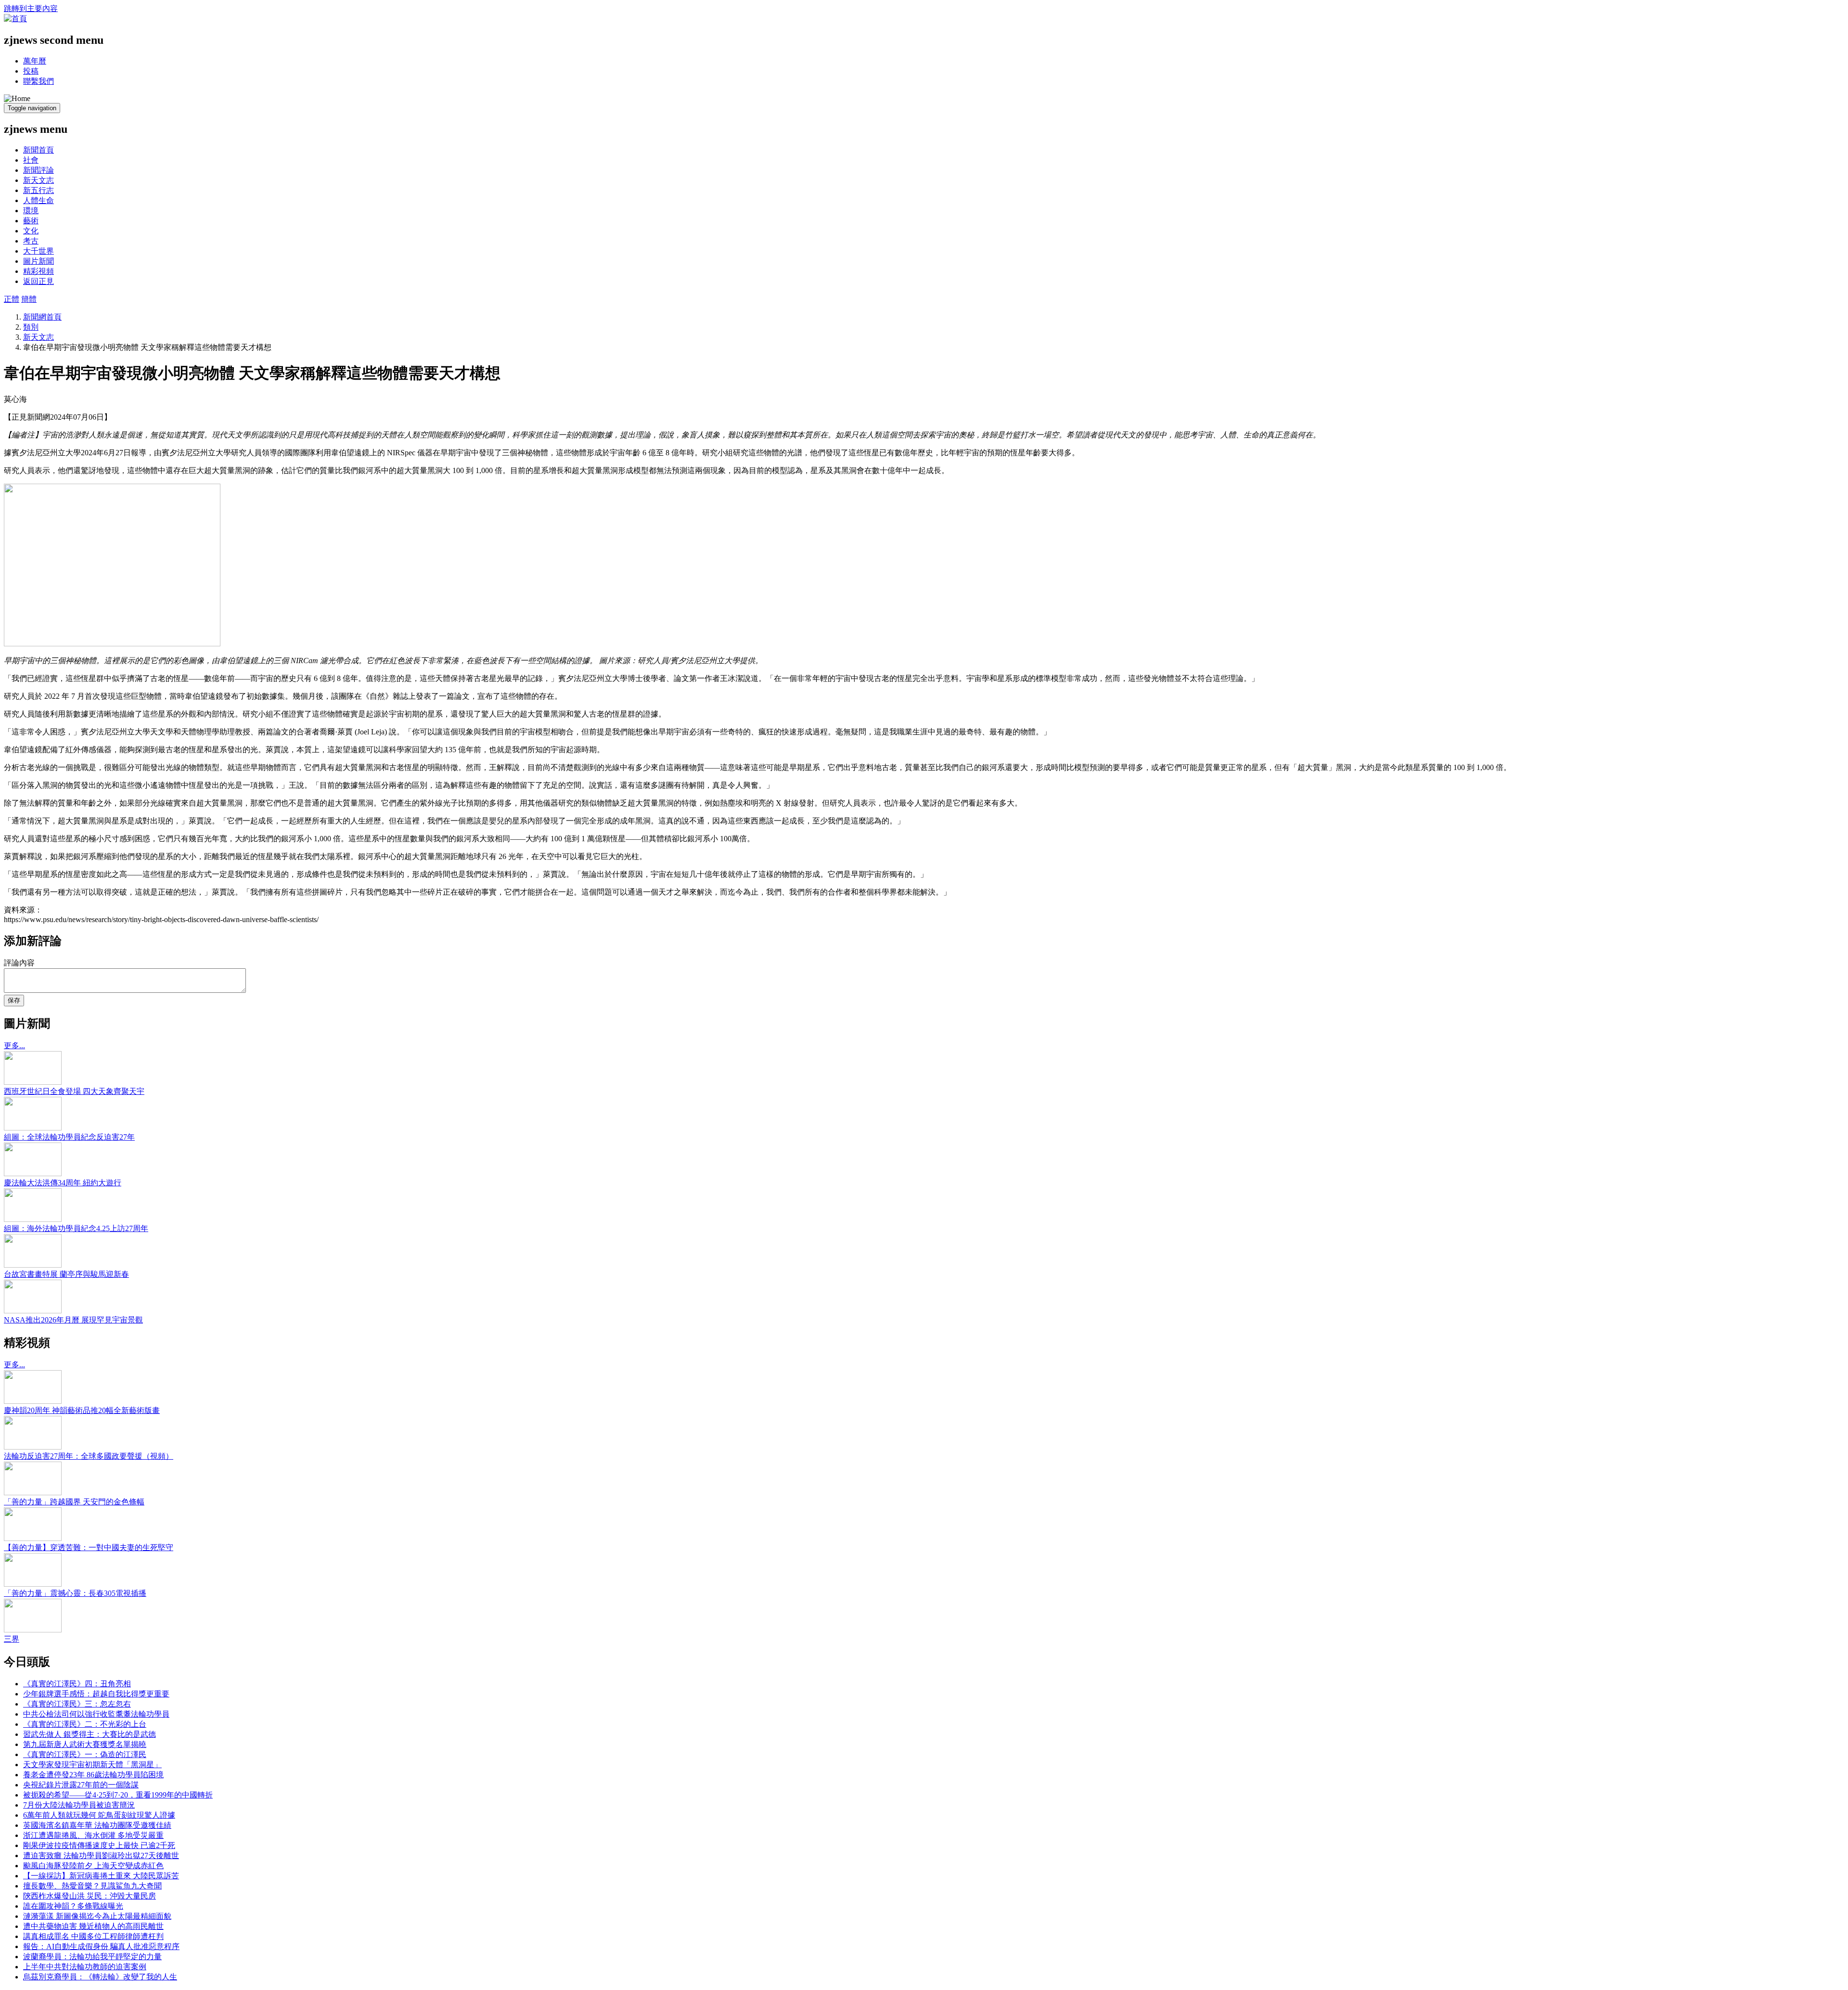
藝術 (31, 221)
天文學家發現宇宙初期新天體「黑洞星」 (92, 1765)
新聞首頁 (38, 150)
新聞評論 (38, 170)
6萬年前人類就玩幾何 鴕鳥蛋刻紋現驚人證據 (99, 1815)
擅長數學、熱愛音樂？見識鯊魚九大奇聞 (92, 1886)
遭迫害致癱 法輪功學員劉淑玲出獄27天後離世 (101, 1855)
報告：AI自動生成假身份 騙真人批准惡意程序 (101, 1946)
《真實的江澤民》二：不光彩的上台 (85, 1724)
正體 (12, 299)
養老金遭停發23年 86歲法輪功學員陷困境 (93, 1775)
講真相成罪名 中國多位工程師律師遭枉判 (93, 1936)
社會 (31, 160)
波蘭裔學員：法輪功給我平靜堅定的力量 (92, 1957)
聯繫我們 (38, 81)
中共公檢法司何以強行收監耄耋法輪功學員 (96, 1714)
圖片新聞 (38, 261)
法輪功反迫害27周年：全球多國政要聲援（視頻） (89, 1456)
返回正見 (38, 281)
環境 (31, 211)
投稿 (31, 71)
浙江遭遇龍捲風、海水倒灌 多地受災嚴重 (93, 1835)
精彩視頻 (38, 271)
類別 (31, 327)
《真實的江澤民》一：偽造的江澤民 (85, 1754)
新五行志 (38, 190)
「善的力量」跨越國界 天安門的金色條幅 (74, 1502)
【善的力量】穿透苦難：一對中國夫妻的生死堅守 (89, 1547)
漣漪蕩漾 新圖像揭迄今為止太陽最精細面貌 (97, 1916)
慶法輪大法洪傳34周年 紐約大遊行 (63, 1183)
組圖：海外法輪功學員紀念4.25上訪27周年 (76, 1228)
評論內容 (19, 963)
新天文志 (38, 180)
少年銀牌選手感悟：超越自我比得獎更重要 (96, 1694)
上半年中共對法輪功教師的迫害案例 (85, 1967)
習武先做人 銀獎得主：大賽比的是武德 (90, 1734)
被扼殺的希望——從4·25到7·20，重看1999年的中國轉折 (118, 1795)
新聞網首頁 (42, 317)
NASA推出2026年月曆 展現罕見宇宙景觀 (73, 1320)
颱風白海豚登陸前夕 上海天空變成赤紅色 (93, 1866)
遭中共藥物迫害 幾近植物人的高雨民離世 (93, 1926)
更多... (14, 1046)
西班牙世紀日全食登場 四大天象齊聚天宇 (74, 1091)
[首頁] (15, 19)
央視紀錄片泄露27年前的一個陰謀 (81, 1785)
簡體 (29, 299)
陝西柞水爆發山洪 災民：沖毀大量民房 (90, 1896)
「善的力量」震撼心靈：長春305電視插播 (75, 1593)
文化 (31, 231)
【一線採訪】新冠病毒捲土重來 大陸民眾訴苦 (101, 1876)
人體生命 (38, 200)
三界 (12, 1639)
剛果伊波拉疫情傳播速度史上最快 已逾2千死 (99, 1845)
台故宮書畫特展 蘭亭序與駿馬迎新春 (66, 1274)
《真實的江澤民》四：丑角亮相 (77, 1684)
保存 (14, 1000)
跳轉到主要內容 (31, 8)
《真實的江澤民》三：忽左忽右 (77, 1704)
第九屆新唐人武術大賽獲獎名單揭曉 (85, 1744)
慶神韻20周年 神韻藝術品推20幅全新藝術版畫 (82, 1410)
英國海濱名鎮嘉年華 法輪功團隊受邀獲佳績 (97, 1825)
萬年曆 (35, 61)
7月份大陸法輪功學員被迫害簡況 (79, 1805)
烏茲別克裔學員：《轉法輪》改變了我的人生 (100, 1977)
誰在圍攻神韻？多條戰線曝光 (73, 1906)
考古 (31, 241)
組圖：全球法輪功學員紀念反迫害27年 (69, 1137)
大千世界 (38, 251)
